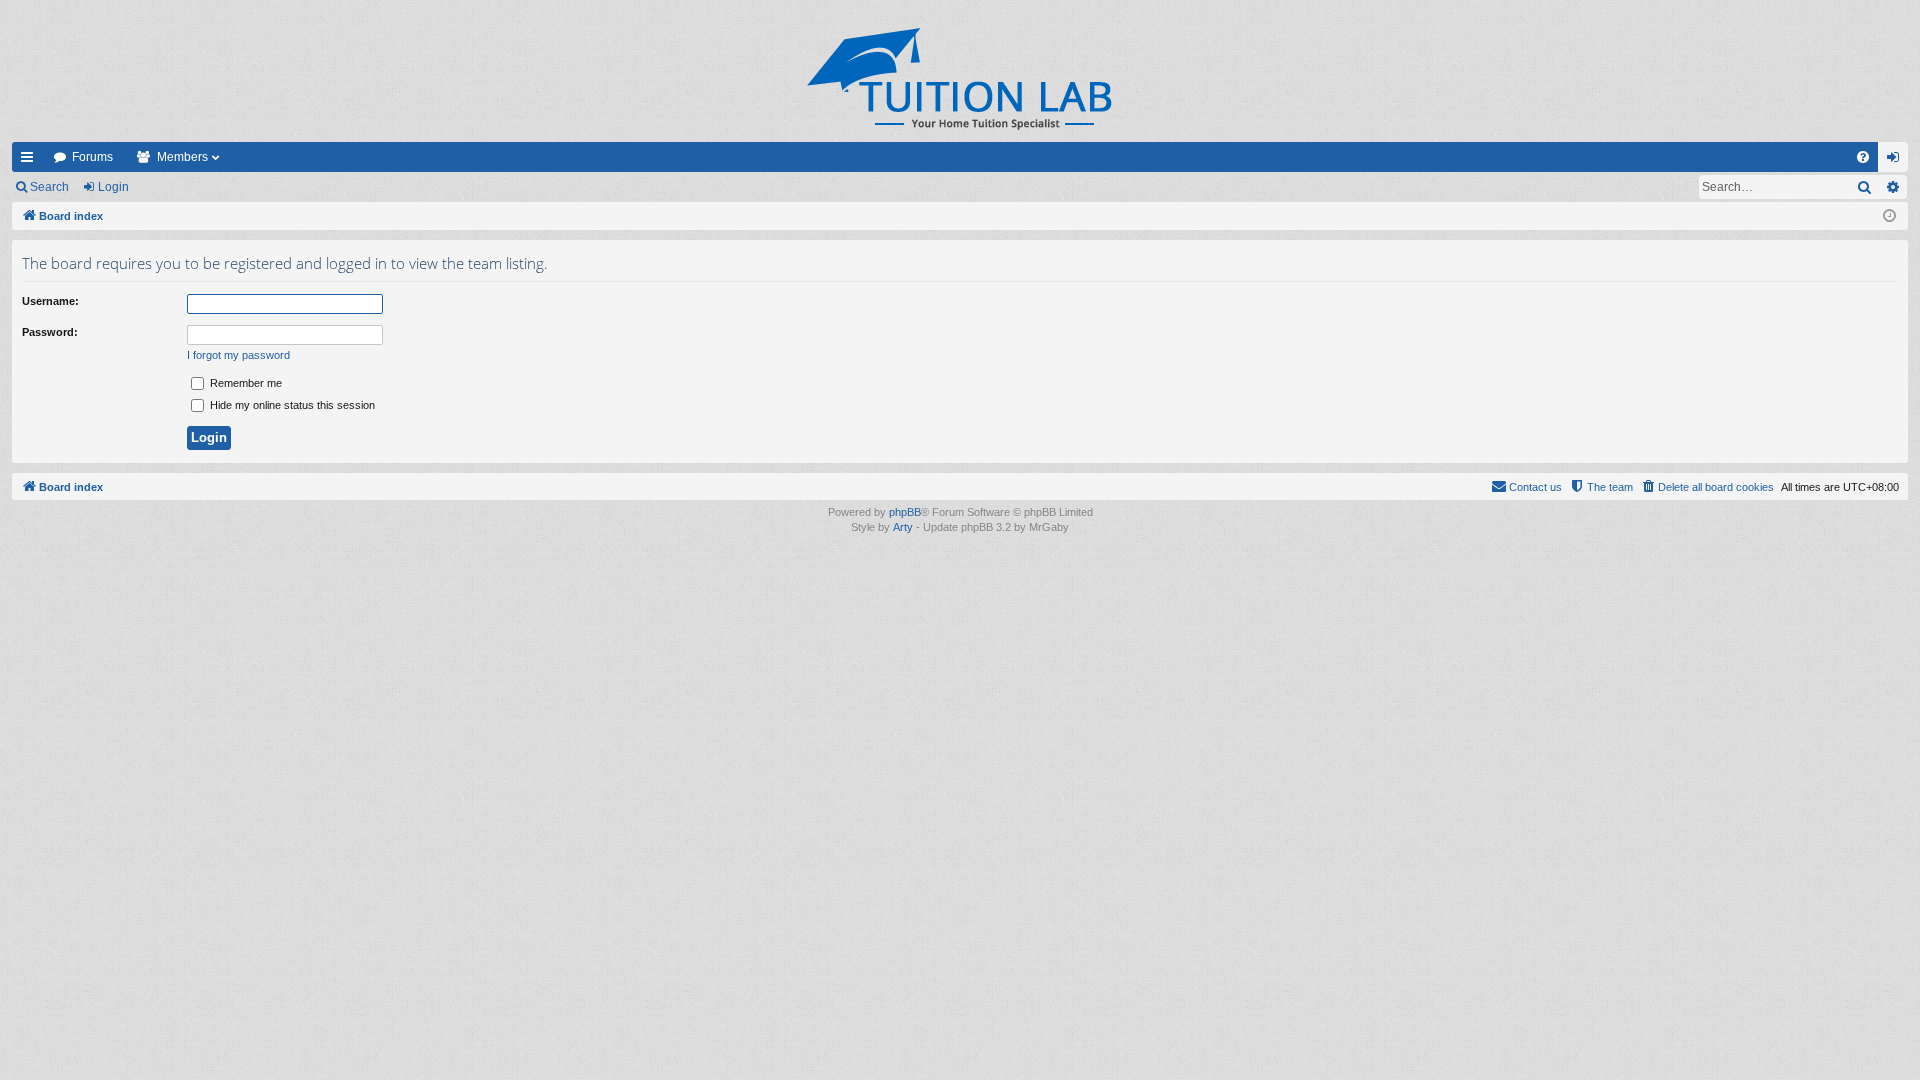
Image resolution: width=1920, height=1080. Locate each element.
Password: (50, 332)
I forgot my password (238, 355)
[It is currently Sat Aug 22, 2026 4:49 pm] (1889, 216)
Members (182, 157)
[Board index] (960, 78)
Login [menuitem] (1897, 161)
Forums (92, 157)
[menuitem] (1863, 157)
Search (49, 187)
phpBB (905, 512)
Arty (903, 527)
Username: (50, 301)
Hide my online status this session (291, 405)
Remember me (244, 383)
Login (113, 187)
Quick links (31, 161)
